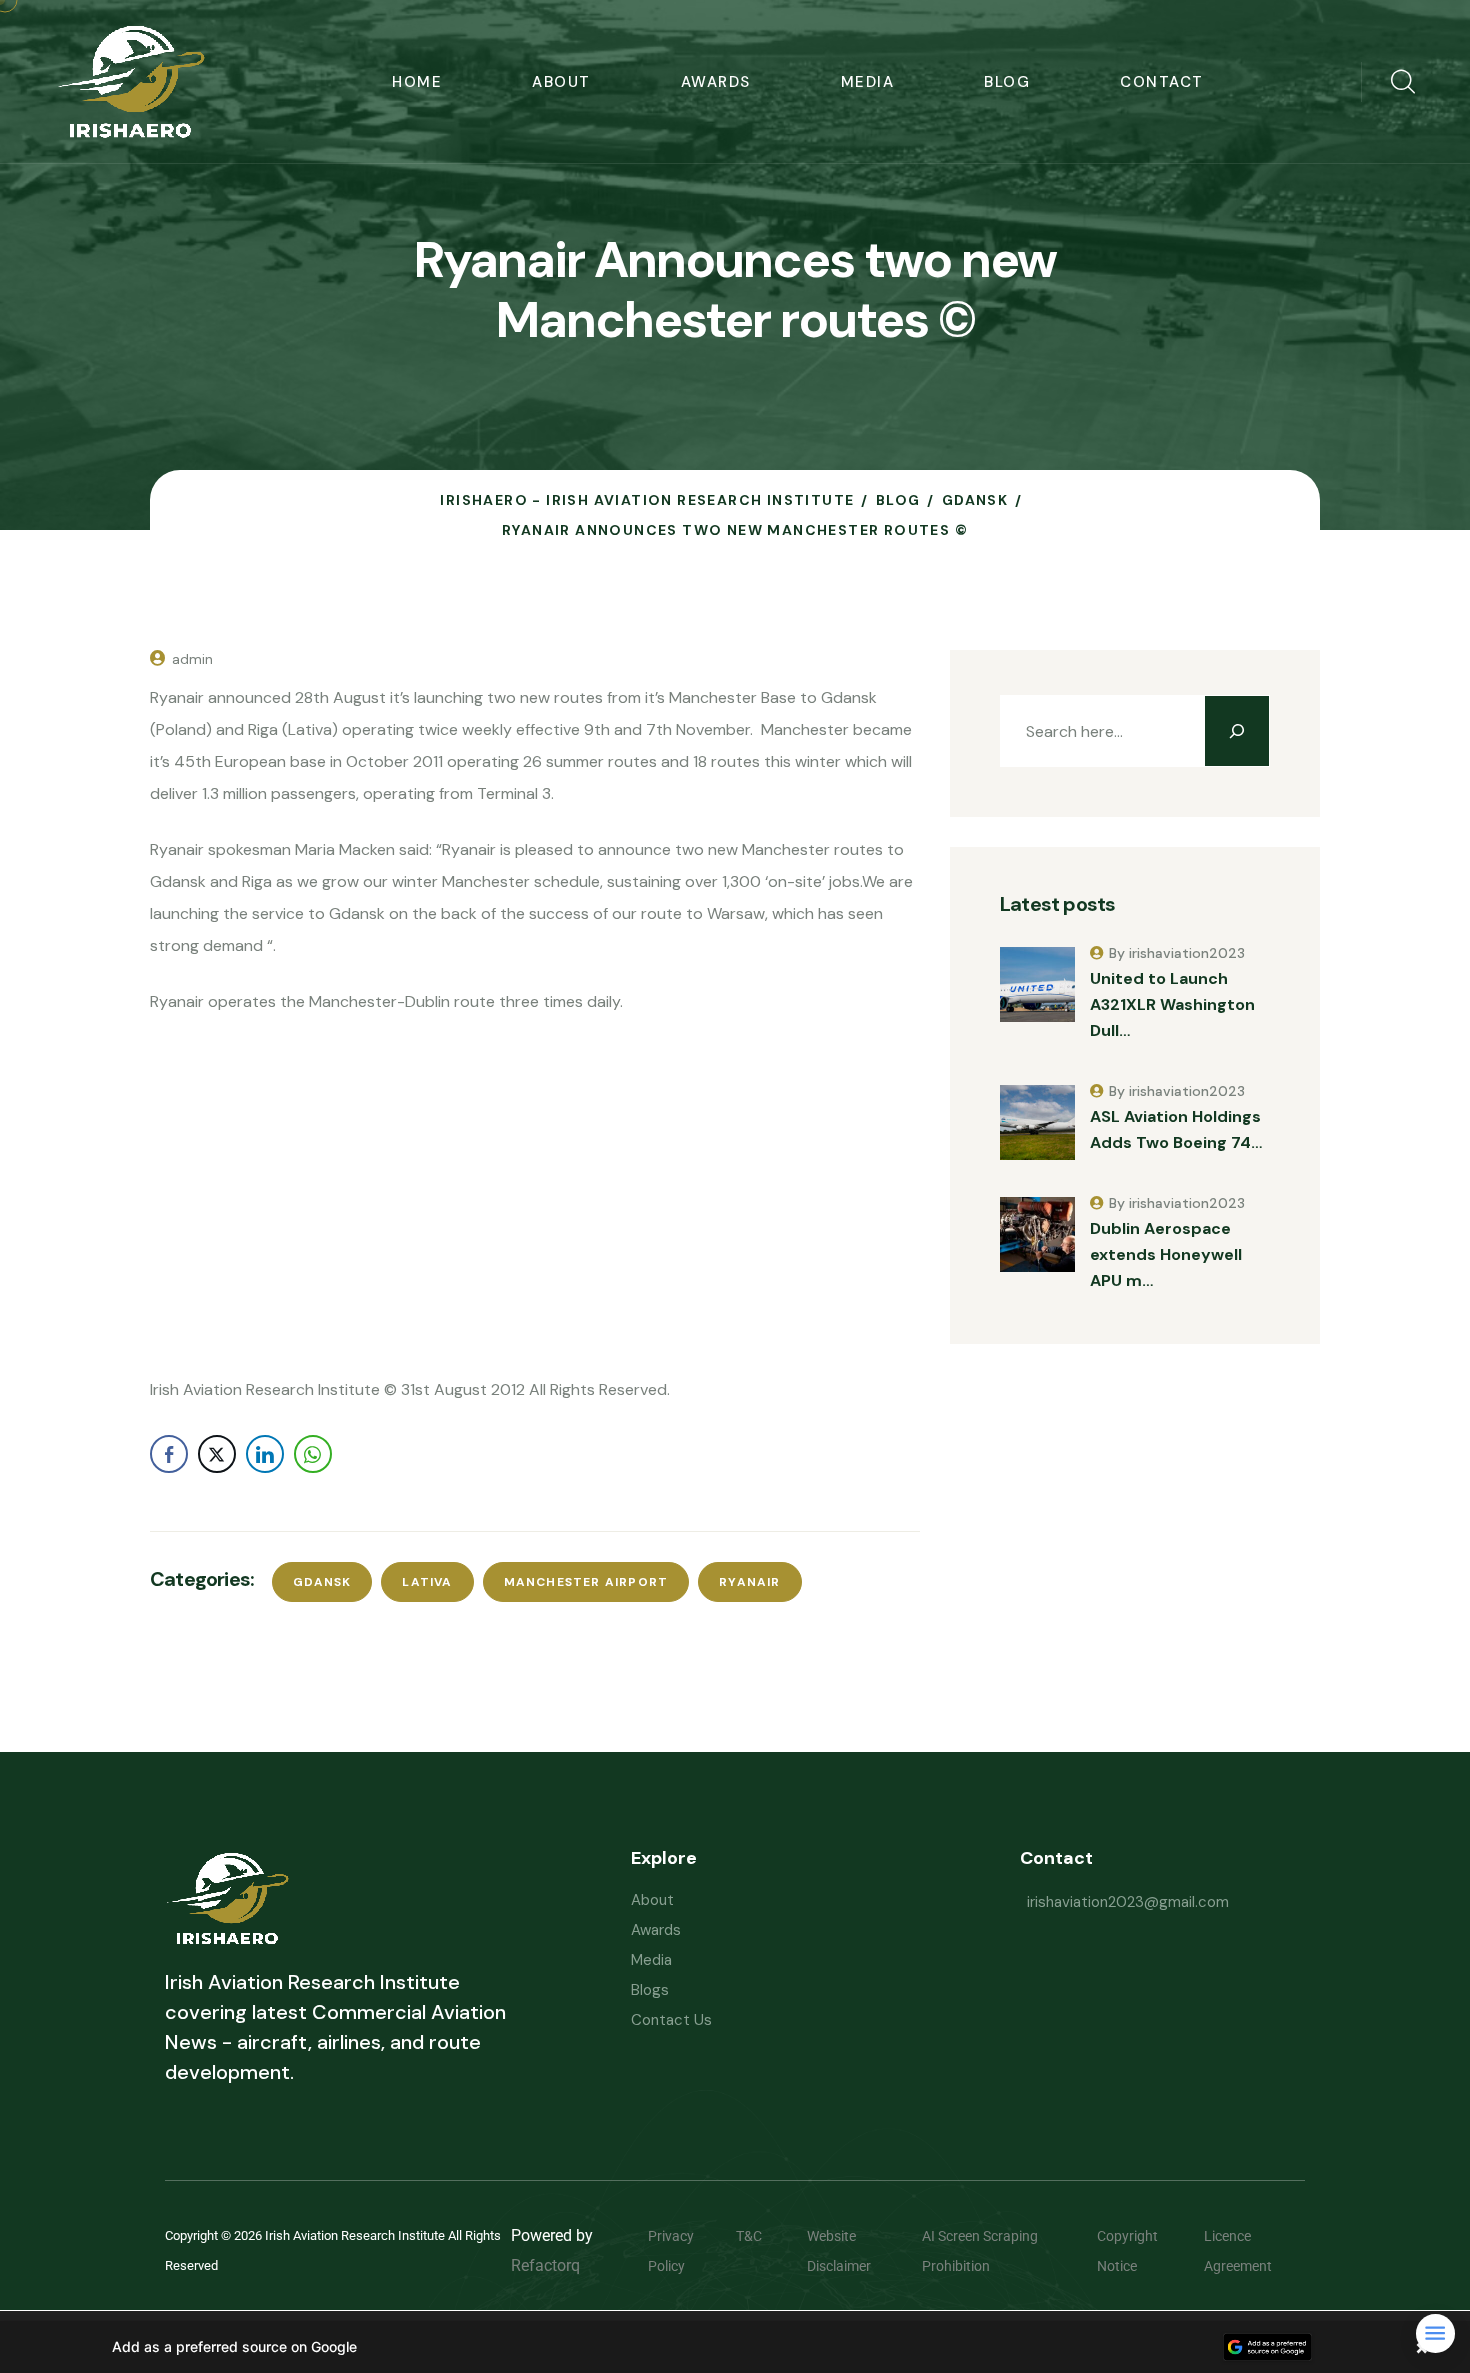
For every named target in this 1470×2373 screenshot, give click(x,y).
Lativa (427, 1582)
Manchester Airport (586, 1582)
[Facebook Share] (169, 1454)
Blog (1007, 82)
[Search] (1237, 731)
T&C (764, 2236)
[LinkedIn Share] (265, 1454)
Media (868, 82)
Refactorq (545, 2265)
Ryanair (749, 1582)
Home (417, 82)
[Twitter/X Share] (217, 1454)
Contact (1162, 82)
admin (192, 659)
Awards (716, 82)
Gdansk (322, 1582)
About (561, 82)
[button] (735, 2347)
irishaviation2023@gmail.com (1128, 1902)
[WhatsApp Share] (313, 1454)
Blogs (650, 1990)
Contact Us (671, 2020)
